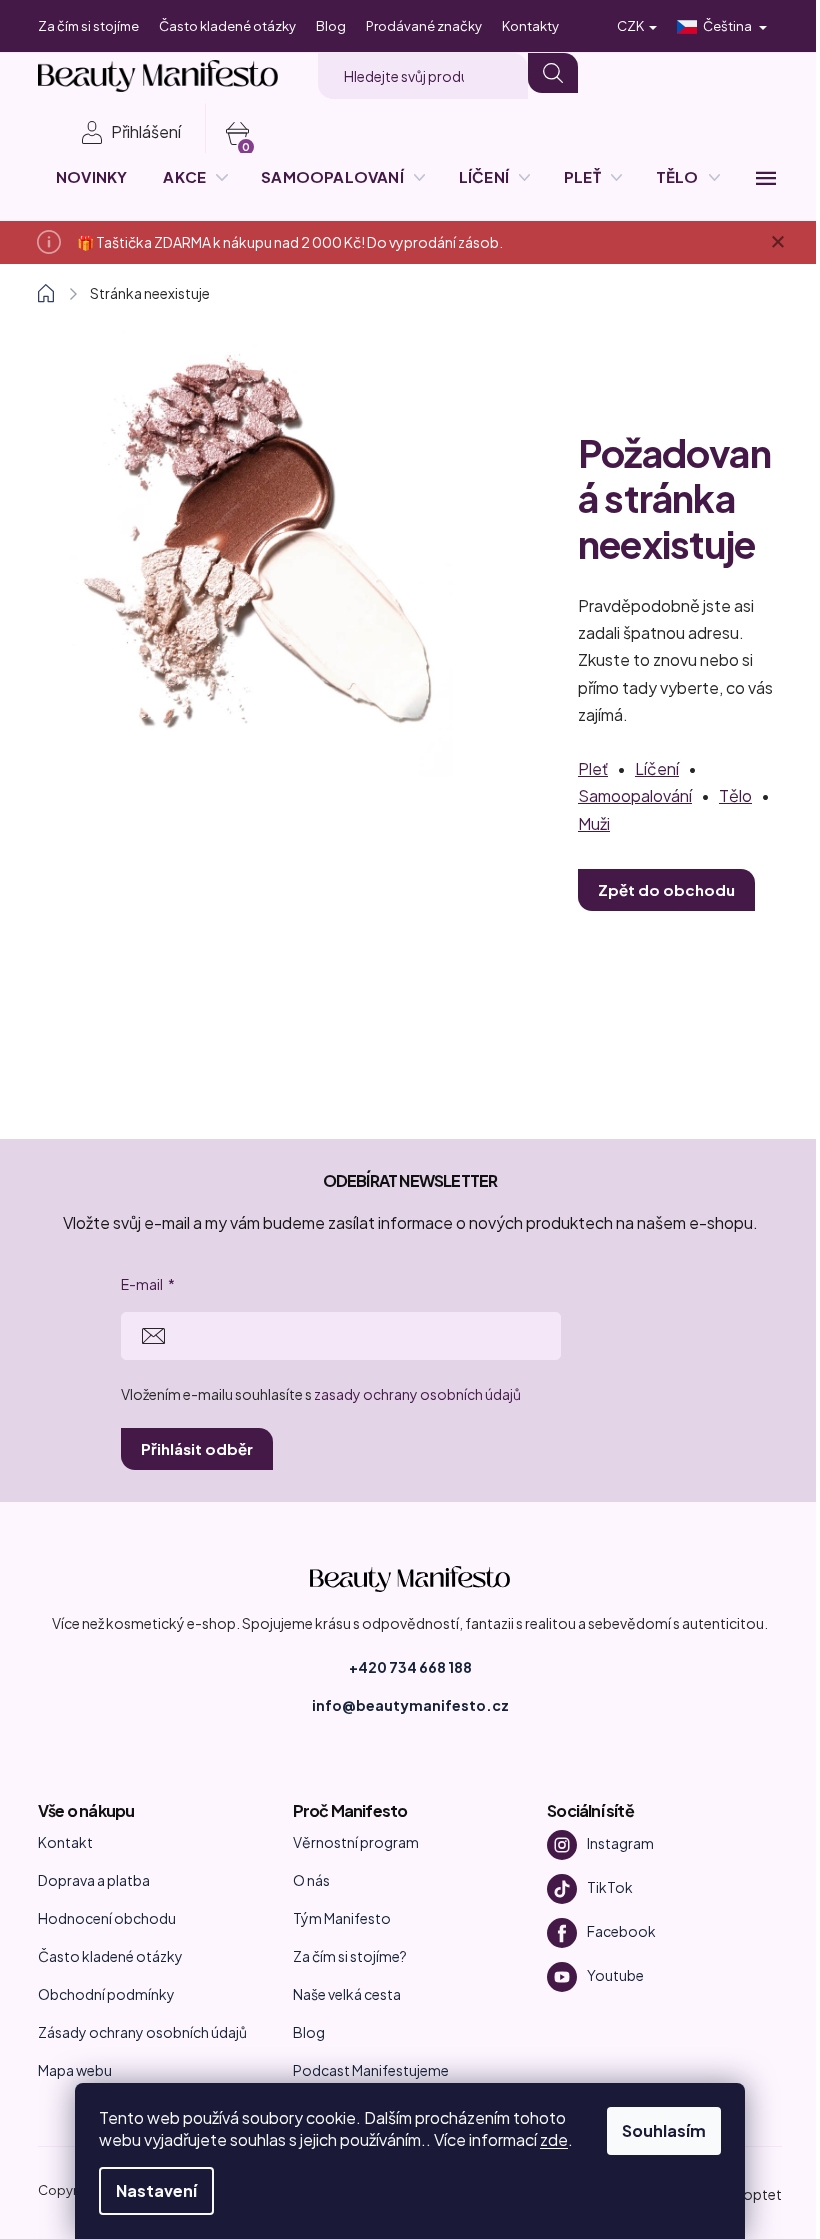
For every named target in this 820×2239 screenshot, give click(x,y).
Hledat (553, 73)
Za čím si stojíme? (350, 1956)
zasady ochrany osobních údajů (417, 1394)
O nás (311, 1880)
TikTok (610, 1887)
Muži (594, 823)
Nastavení (156, 2190)
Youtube (615, 1975)
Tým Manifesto (342, 1918)
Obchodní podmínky (106, 1994)
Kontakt (65, 1842)
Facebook (621, 1931)
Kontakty (530, 26)
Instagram (620, 1843)
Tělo (735, 795)
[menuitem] (91, 177)
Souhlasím (664, 2130)
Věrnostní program (356, 1842)
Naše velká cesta (347, 1994)
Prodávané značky (424, 26)
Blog (331, 26)
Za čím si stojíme (88, 26)
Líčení (657, 768)
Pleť (593, 768)
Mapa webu (75, 2070)
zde (554, 2139)
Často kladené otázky (227, 26)
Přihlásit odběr (197, 1448)
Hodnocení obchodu (107, 1918)
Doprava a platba (94, 1880)
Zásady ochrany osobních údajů (142, 2032)
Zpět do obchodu (666, 889)
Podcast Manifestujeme (371, 2070)
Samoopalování (635, 795)
